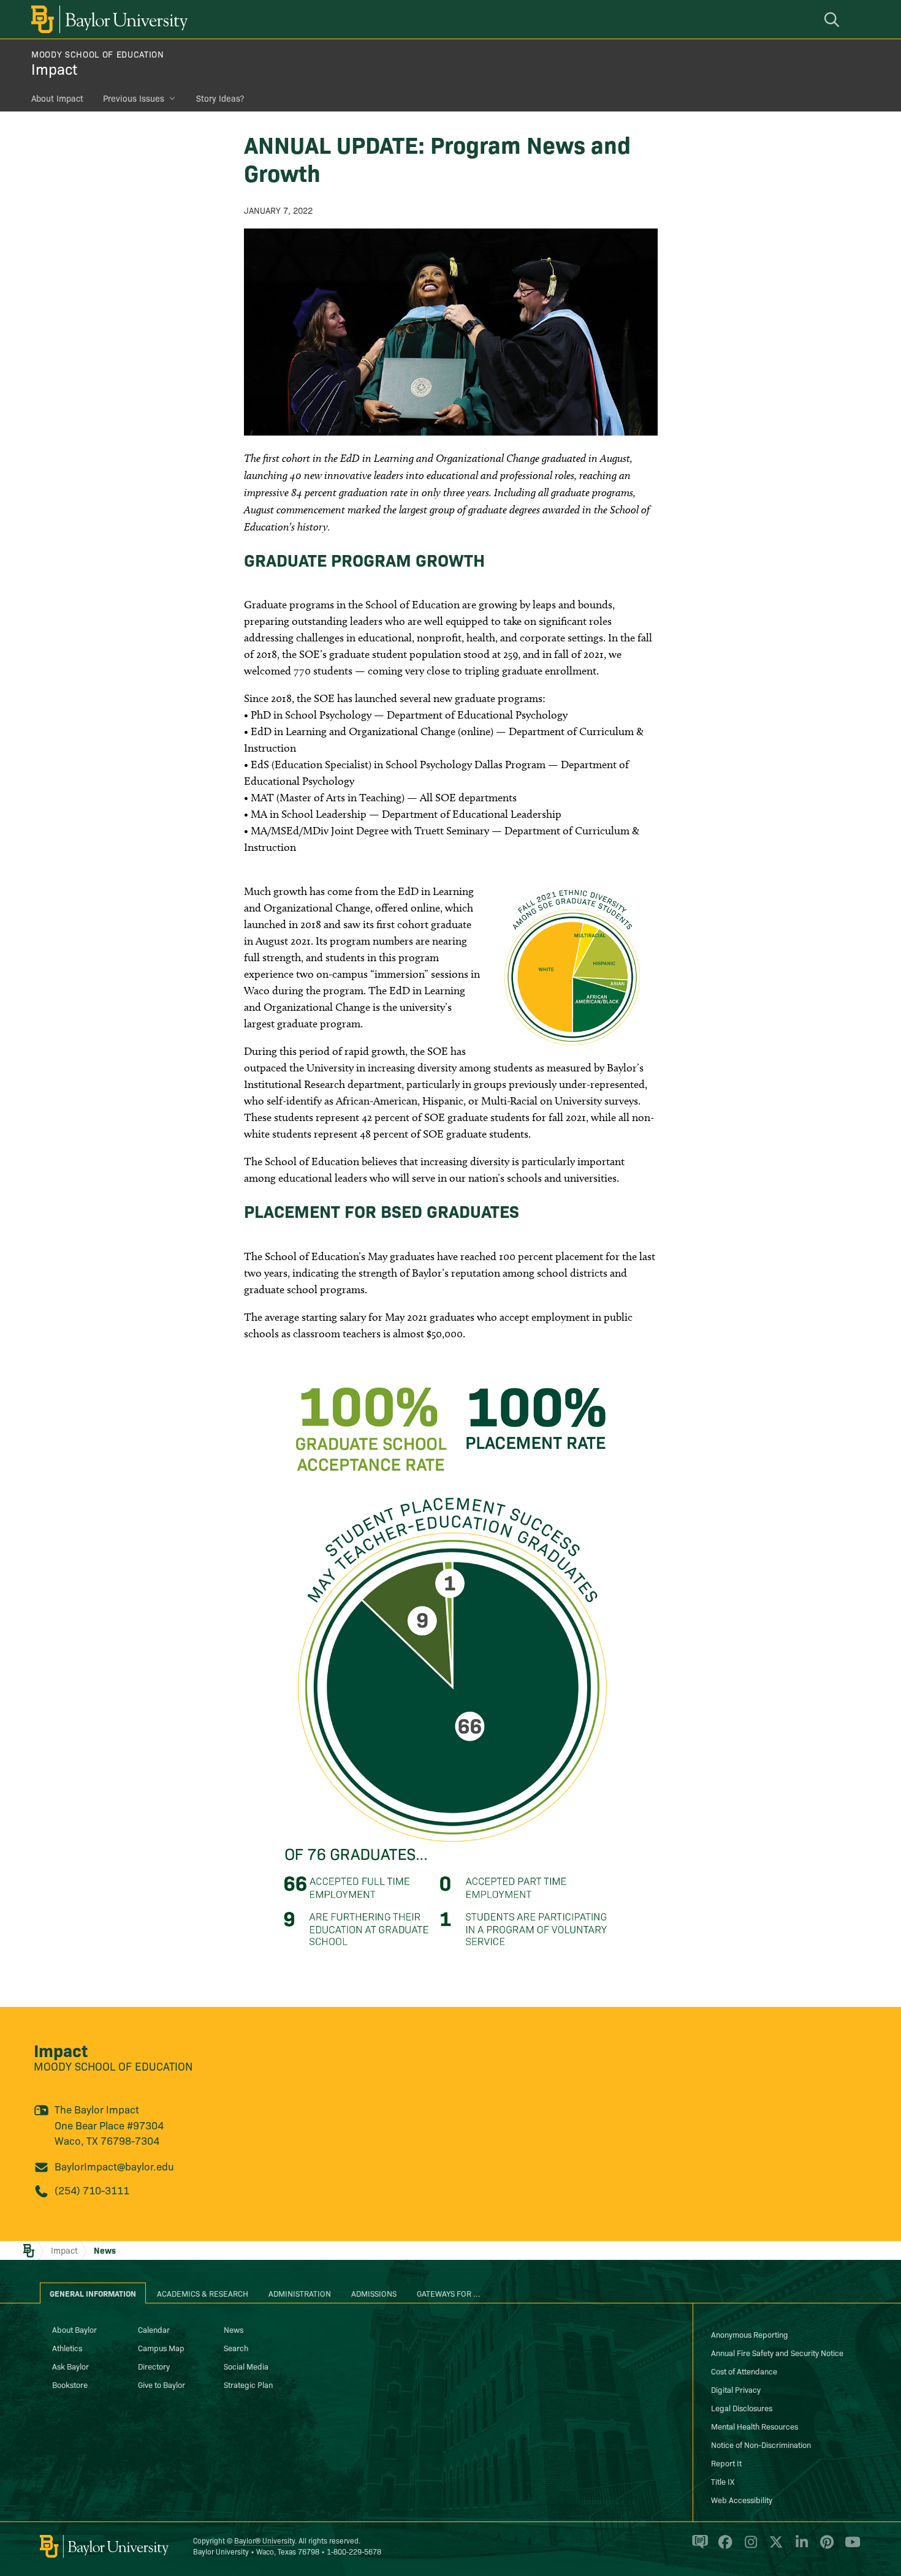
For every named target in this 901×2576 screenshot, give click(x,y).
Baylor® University (264, 2540)
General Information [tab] (93, 2293)
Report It (726, 2463)
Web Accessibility (742, 2499)
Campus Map (161, 2347)
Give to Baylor (162, 2384)
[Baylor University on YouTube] (850, 2547)
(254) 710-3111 (92, 2190)
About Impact (57, 98)
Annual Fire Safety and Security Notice (777, 2352)
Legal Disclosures (742, 2408)
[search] (834, 19)
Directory (154, 2366)
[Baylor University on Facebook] (723, 2547)
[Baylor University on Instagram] (749, 2547)
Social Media (246, 2366)
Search (236, 2347)
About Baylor (74, 2329)
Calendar (154, 2329)
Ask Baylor (70, 2366)
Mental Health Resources (755, 2426)
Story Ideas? (220, 98)
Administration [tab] (300, 2293)
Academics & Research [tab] (203, 2293)
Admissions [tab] (374, 2293)
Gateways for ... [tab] (449, 2293)
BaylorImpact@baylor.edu (114, 2166)
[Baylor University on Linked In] (800, 2547)
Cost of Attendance (744, 2371)
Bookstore (70, 2384)
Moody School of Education (98, 54)
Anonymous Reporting (750, 2334)
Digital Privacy (736, 2389)
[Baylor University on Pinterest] (825, 2547)
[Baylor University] (107, 19)
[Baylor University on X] (774, 2547)
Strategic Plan (248, 2384)
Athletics (67, 2347)
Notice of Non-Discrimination (761, 2444)
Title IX (723, 2481)
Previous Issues (134, 98)
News (105, 2250)
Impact (54, 68)
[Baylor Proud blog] (698, 2547)
